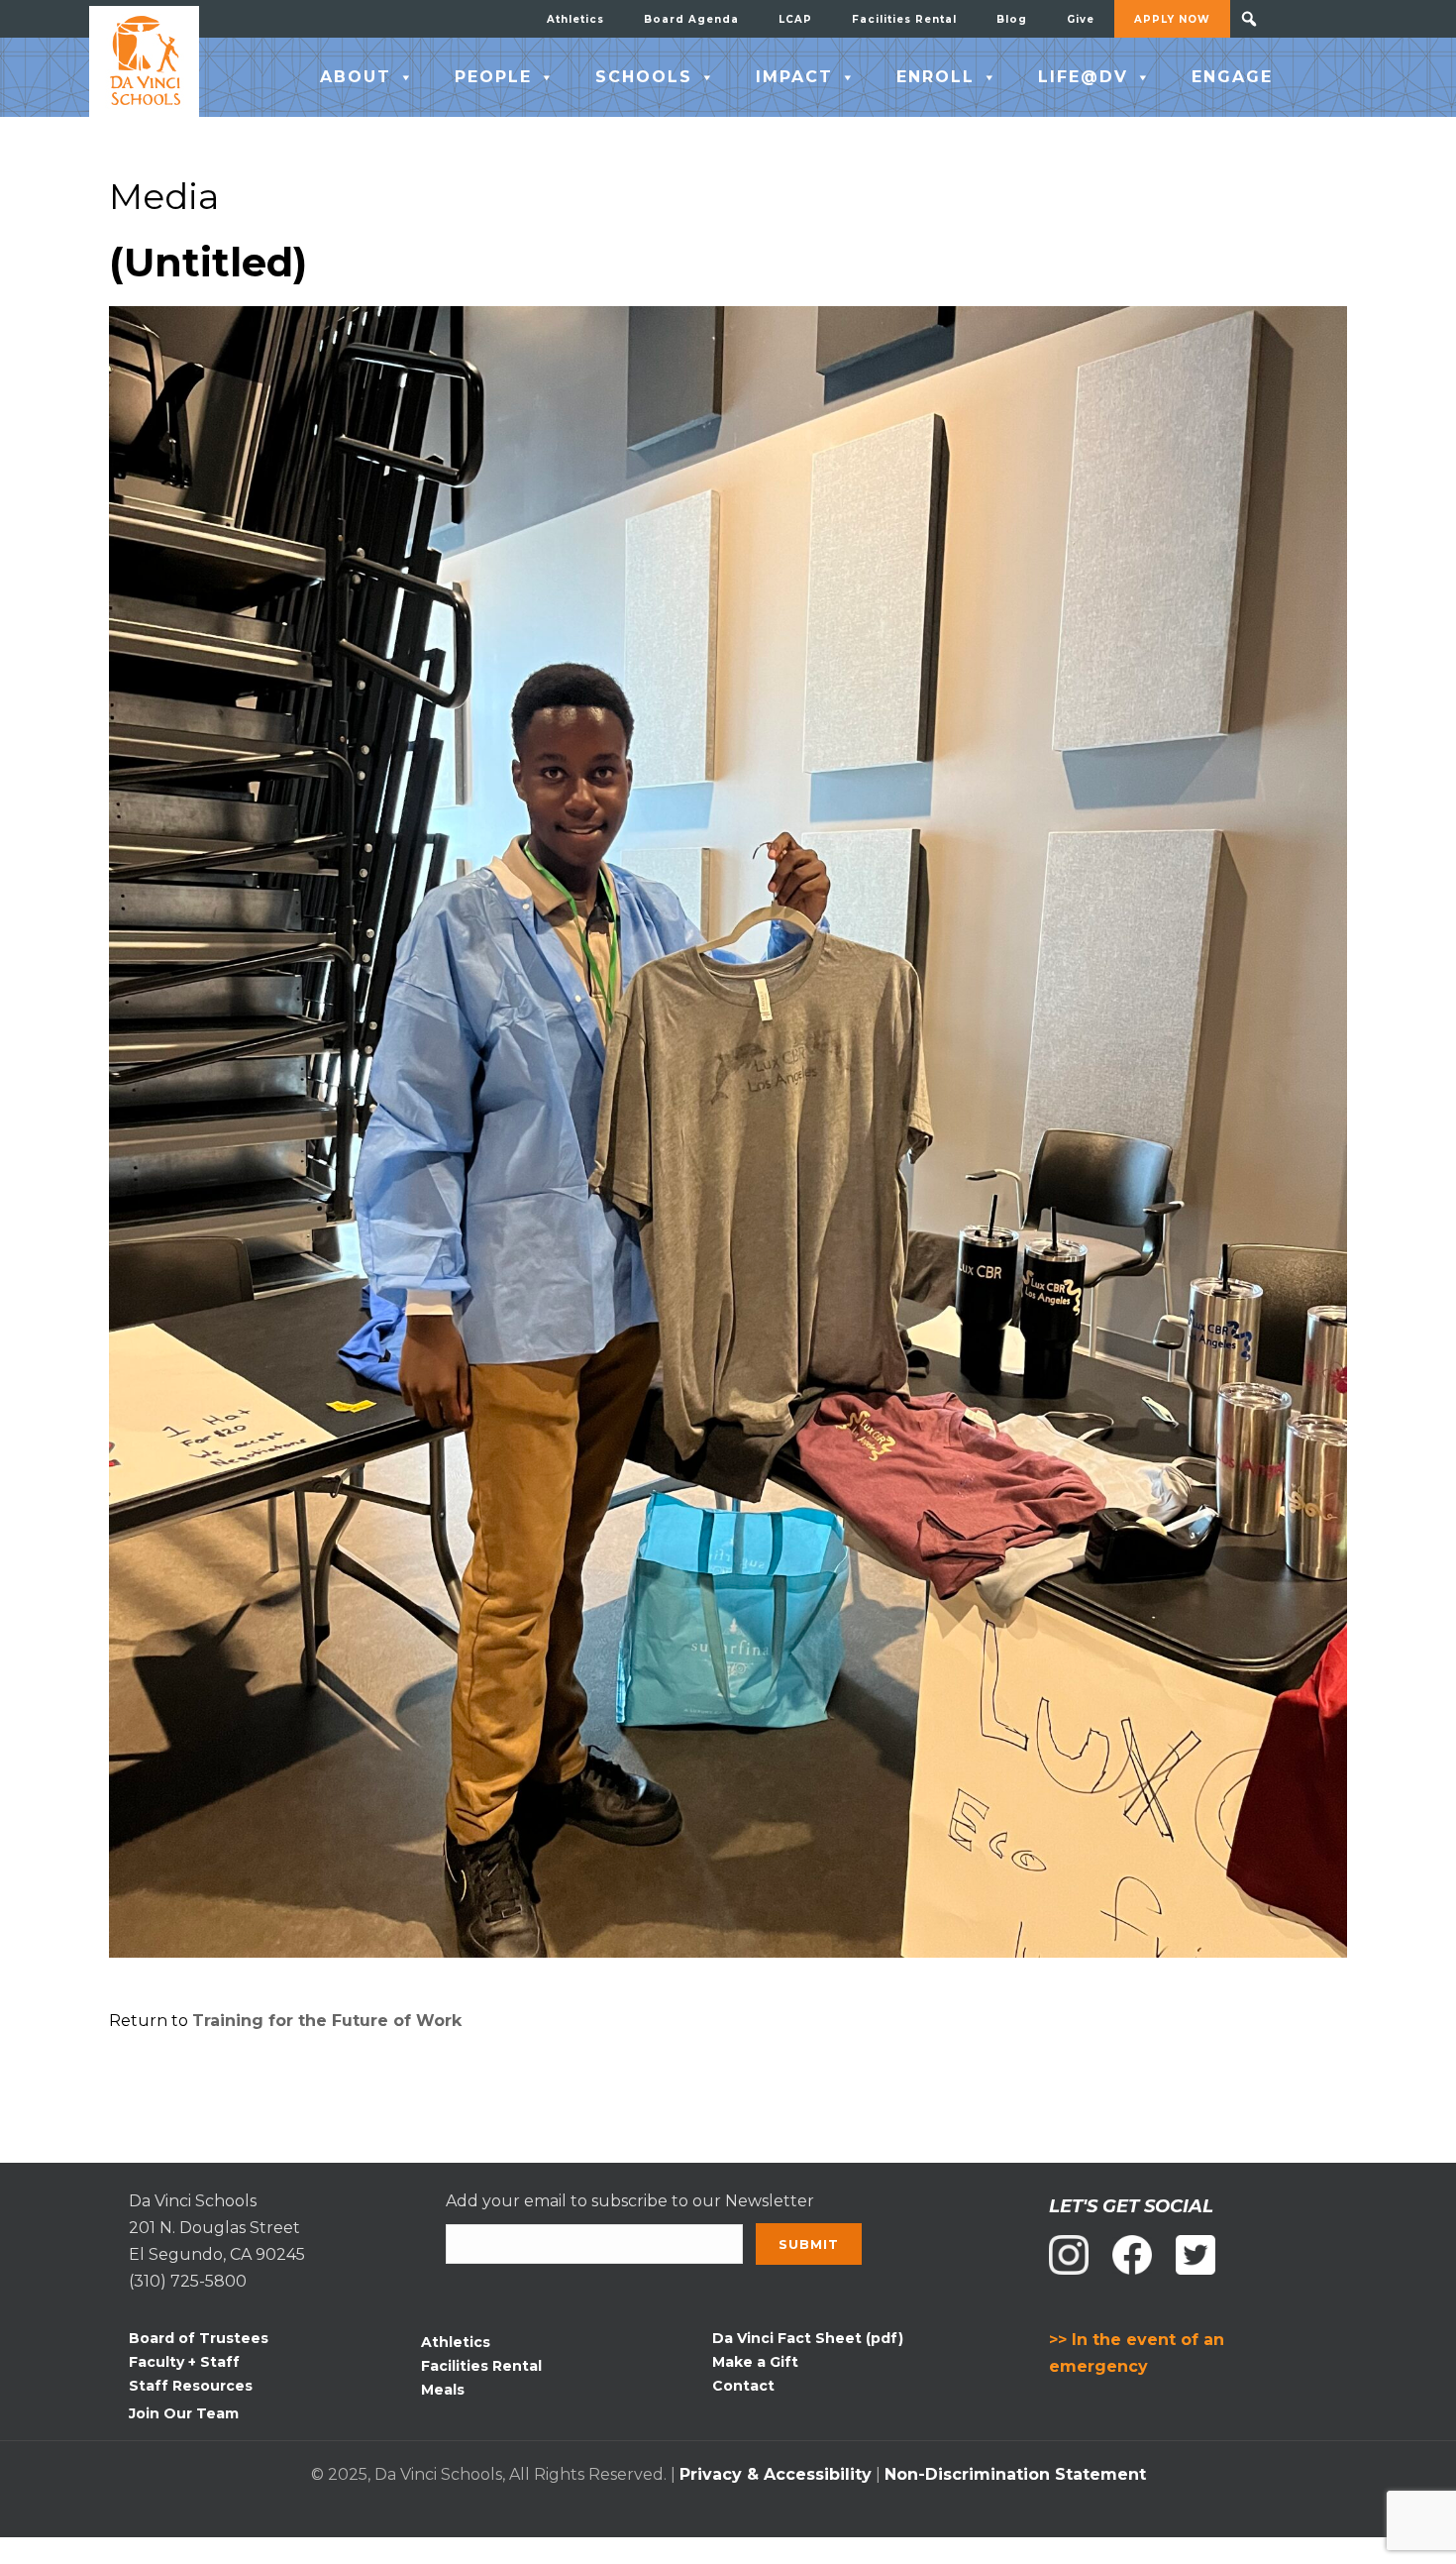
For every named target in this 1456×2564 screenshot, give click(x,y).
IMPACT (794, 77)
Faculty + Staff (184, 2362)
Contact (743, 2386)
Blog (1012, 19)
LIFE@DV (1083, 77)
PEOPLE (493, 77)
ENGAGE (1232, 77)
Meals (443, 2390)
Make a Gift (755, 2362)
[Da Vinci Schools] (144, 61)
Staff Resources (191, 2386)
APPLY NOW (1172, 19)
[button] (1249, 19)
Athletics (575, 19)
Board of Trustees (199, 2338)
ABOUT (356, 77)
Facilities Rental (904, 19)
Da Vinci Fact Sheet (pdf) (808, 2338)
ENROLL (936, 77)
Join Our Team (184, 2413)
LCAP (795, 19)
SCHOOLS (644, 77)
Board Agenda (691, 19)
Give (1081, 19)
